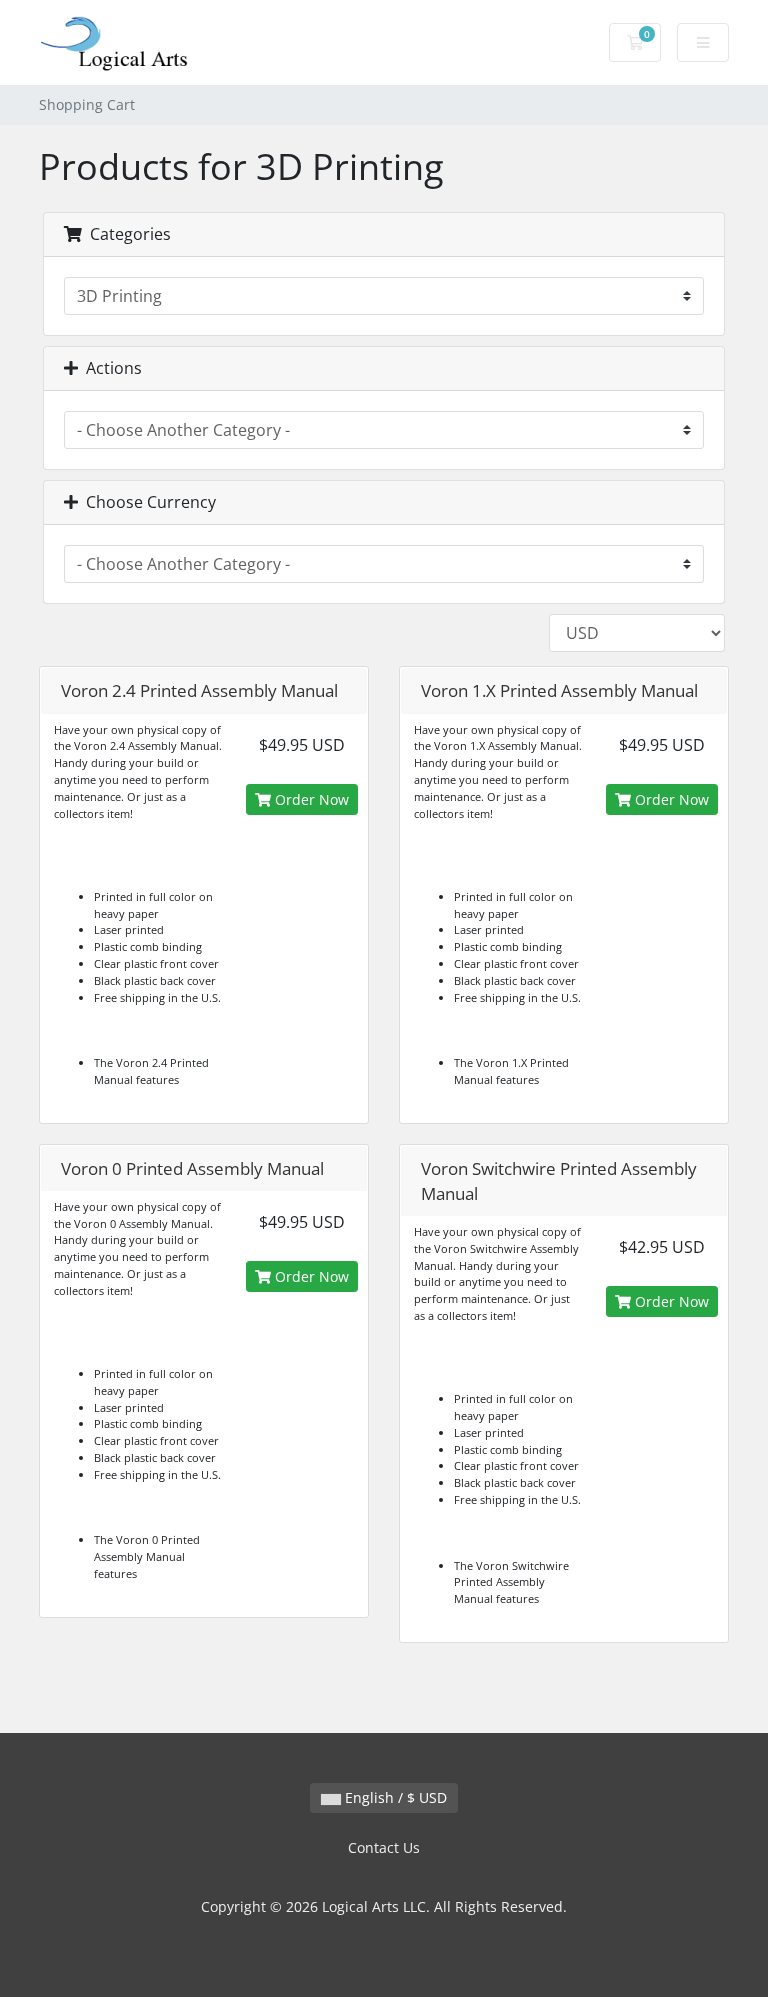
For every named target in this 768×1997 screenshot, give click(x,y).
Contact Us (384, 1847)
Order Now (310, 799)
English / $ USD (394, 1797)
